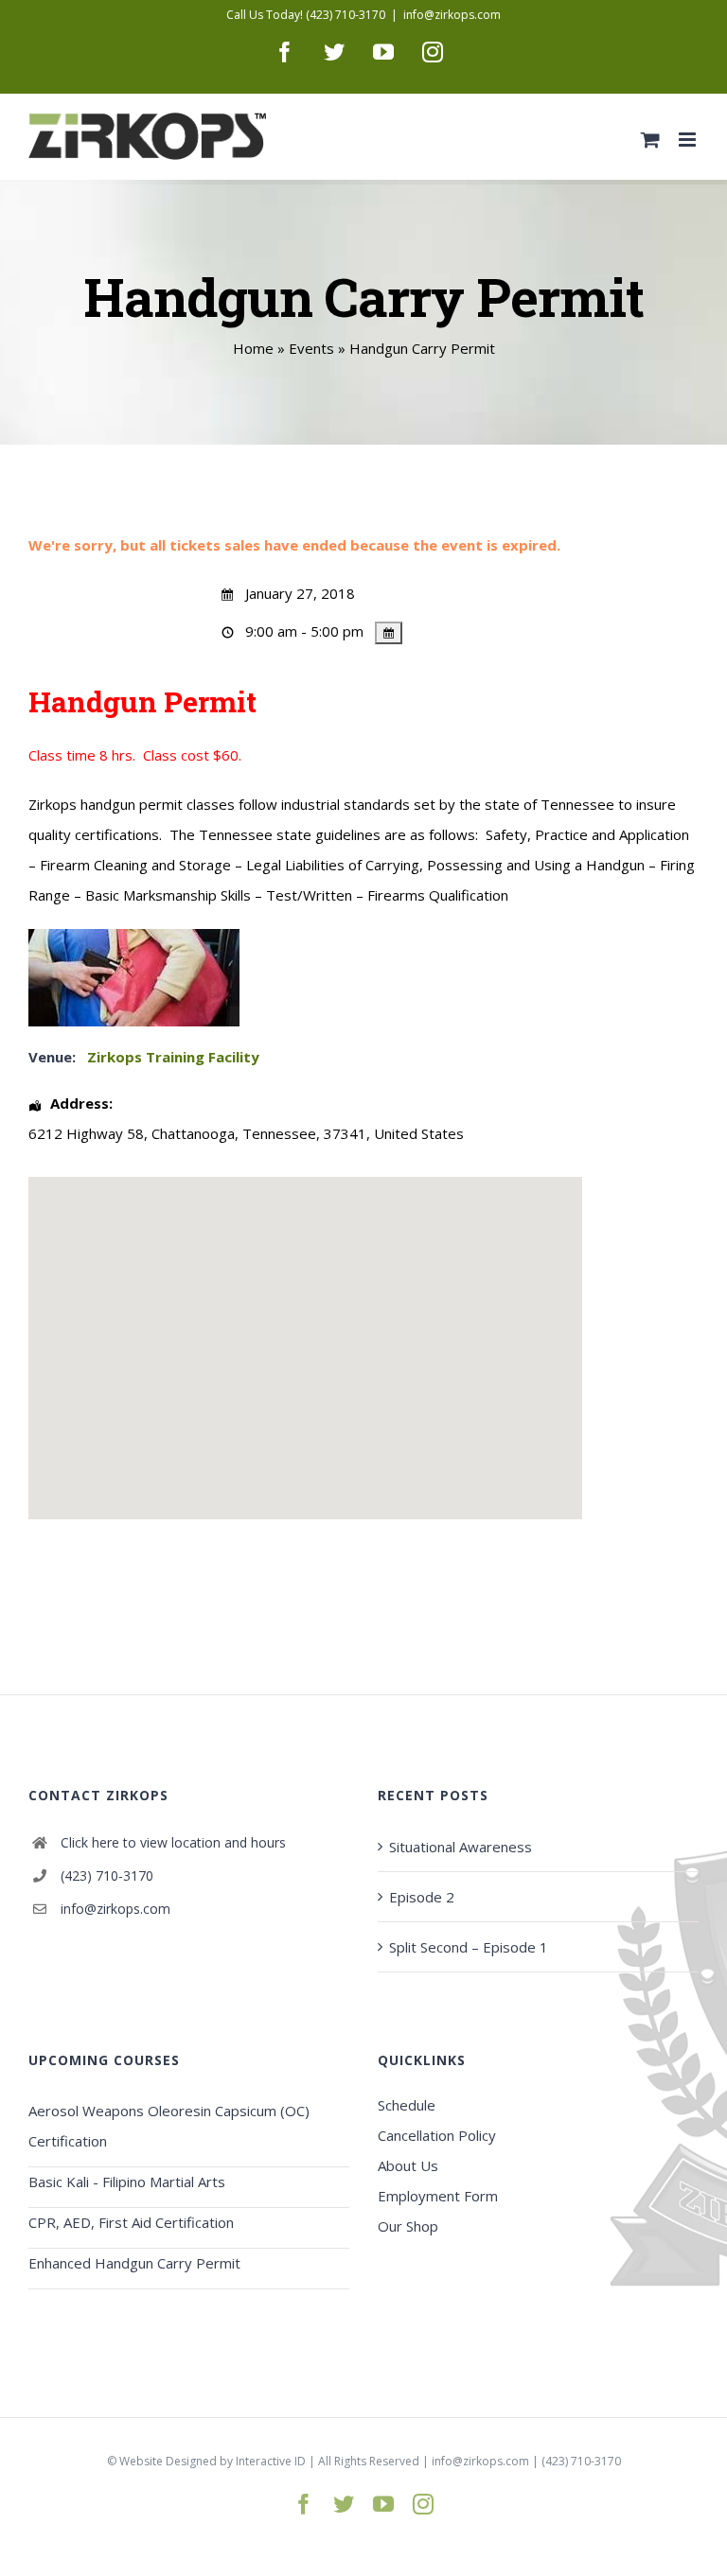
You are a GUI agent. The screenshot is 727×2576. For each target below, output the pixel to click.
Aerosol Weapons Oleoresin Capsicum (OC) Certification (169, 2126)
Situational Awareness (461, 1847)
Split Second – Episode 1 (469, 1947)
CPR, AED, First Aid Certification (131, 2222)
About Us (408, 2165)
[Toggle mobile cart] (650, 140)
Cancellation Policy (437, 2135)
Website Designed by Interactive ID (213, 2461)
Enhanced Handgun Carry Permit (134, 2263)
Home (253, 348)
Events (311, 348)
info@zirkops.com (452, 15)
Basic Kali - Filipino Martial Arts (127, 2182)
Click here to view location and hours (173, 1842)
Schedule (407, 2105)
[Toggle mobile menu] (689, 140)
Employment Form (438, 2196)
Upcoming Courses (104, 2060)
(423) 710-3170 (107, 1875)
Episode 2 (422, 1897)
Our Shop (408, 2226)
